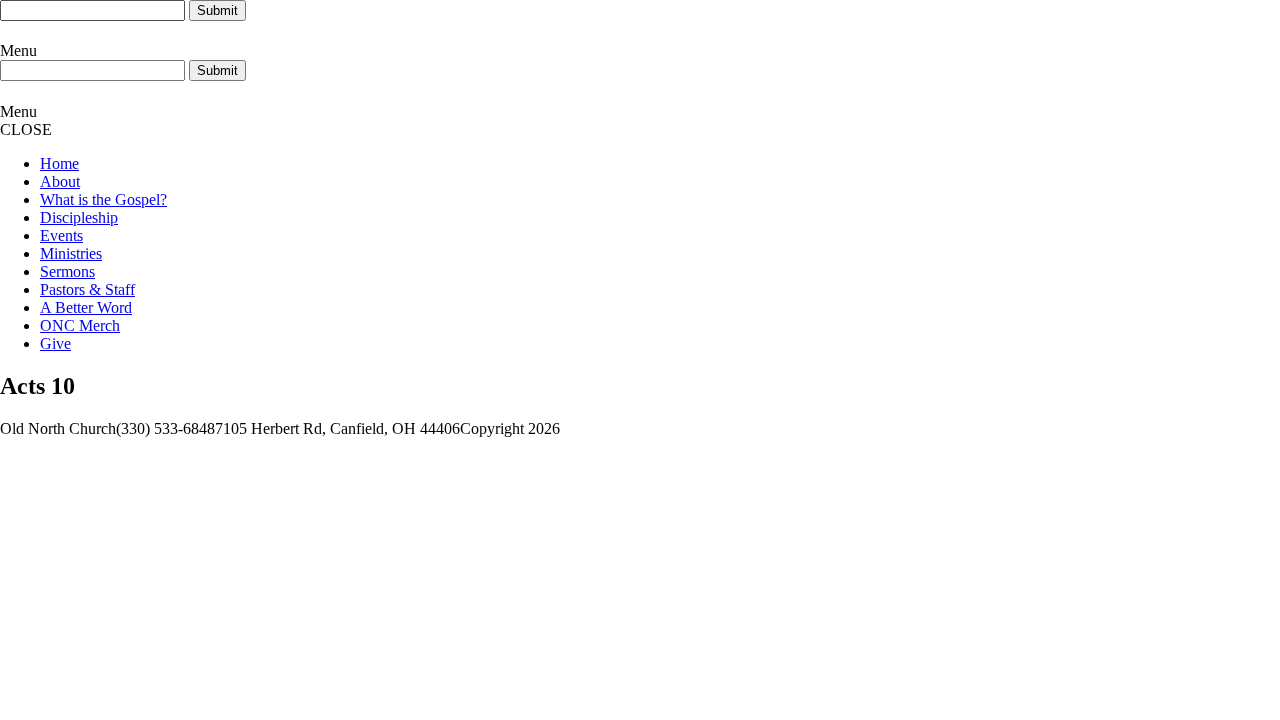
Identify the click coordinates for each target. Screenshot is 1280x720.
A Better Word (86, 307)
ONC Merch (80, 325)
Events (61, 235)
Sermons (67, 271)
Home (59, 163)
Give (55, 343)
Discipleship (79, 217)
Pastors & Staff (87, 289)
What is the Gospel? (103, 199)
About (60, 181)
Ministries (71, 253)
